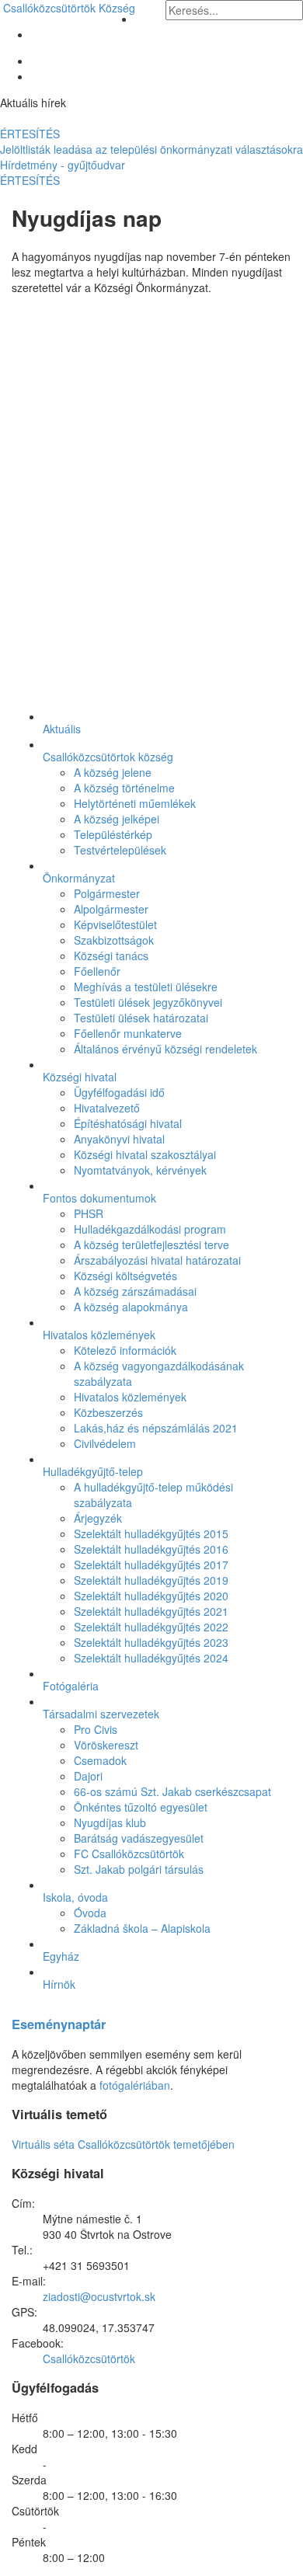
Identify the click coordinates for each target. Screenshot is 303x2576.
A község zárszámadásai (135, 1291)
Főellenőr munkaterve (128, 1033)
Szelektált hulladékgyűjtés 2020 (151, 1596)
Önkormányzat (79, 878)
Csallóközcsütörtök (69, 8)
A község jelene (113, 772)
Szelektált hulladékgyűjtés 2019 (151, 1580)
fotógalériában (135, 2085)
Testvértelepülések (120, 850)
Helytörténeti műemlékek (135, 803)
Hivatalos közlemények (99, 1335)
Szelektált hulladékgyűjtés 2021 (151, 1611)
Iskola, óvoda (75, 1897)
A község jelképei (117, 819)
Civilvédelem (105, 1443)
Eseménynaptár (59, 2024)
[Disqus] (151, 500)
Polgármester (107, 893)
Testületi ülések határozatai (141, 1018)
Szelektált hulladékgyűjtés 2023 (151, 1642)
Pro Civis (96, 1729)
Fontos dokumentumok (99, 1198)
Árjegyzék (98, 1518)
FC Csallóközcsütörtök (129, 1854)
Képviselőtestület (115, 924)
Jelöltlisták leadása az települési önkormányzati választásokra (151, 149)
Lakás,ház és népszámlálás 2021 (156, 1428)
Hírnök (59, 1984)
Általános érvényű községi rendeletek (165, 1049)
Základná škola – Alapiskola (142, 1928)
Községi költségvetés (125, 1276)
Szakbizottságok (114, 940)
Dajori (88, 1776)
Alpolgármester (111, 909)
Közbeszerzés (108, 1412)
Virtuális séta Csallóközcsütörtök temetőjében (123, 2144)
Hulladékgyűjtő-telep (93, 1471)
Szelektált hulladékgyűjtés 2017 (151, 1565)
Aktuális (62, 729)
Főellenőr (97, 971)
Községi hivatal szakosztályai (145, 1154)
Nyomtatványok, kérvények (140, 1170)
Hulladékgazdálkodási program (150, 1229)
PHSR (89, 1213)
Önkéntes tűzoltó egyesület (141, 1807)
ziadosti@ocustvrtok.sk (99, 2296)
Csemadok (100, 1760)
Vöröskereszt (106, 1745)
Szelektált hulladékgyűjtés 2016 (151, 1549)
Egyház (61, 1956)
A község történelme (124, 788)
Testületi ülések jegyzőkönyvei (148, 1002)
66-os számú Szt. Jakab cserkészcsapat (172, 1791)
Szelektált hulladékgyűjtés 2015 (151, 1533)
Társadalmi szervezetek (101, 1714)
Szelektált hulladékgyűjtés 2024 (151, 1658)
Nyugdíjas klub (110, 1822)
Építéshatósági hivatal (128, 1123)
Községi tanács (111, 956)
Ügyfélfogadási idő (119, 1092)
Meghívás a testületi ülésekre (146, 987)
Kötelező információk (125, 1350)
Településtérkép (113, 834)
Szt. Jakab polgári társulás (139, 1869)
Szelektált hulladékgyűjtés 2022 (151, 1627)
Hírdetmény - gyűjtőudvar (63, 165)
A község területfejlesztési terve (151, 1244)
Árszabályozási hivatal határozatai (157, 1260)
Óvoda (90, 1913)
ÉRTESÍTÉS (30, 134)
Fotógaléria (71, 1686)
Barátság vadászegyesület (139, 1838)
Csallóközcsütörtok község (108, 757)
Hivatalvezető (107, 1108)
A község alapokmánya (131, 1307)
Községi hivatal (80, 1077)
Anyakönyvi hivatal (119, 1139)
